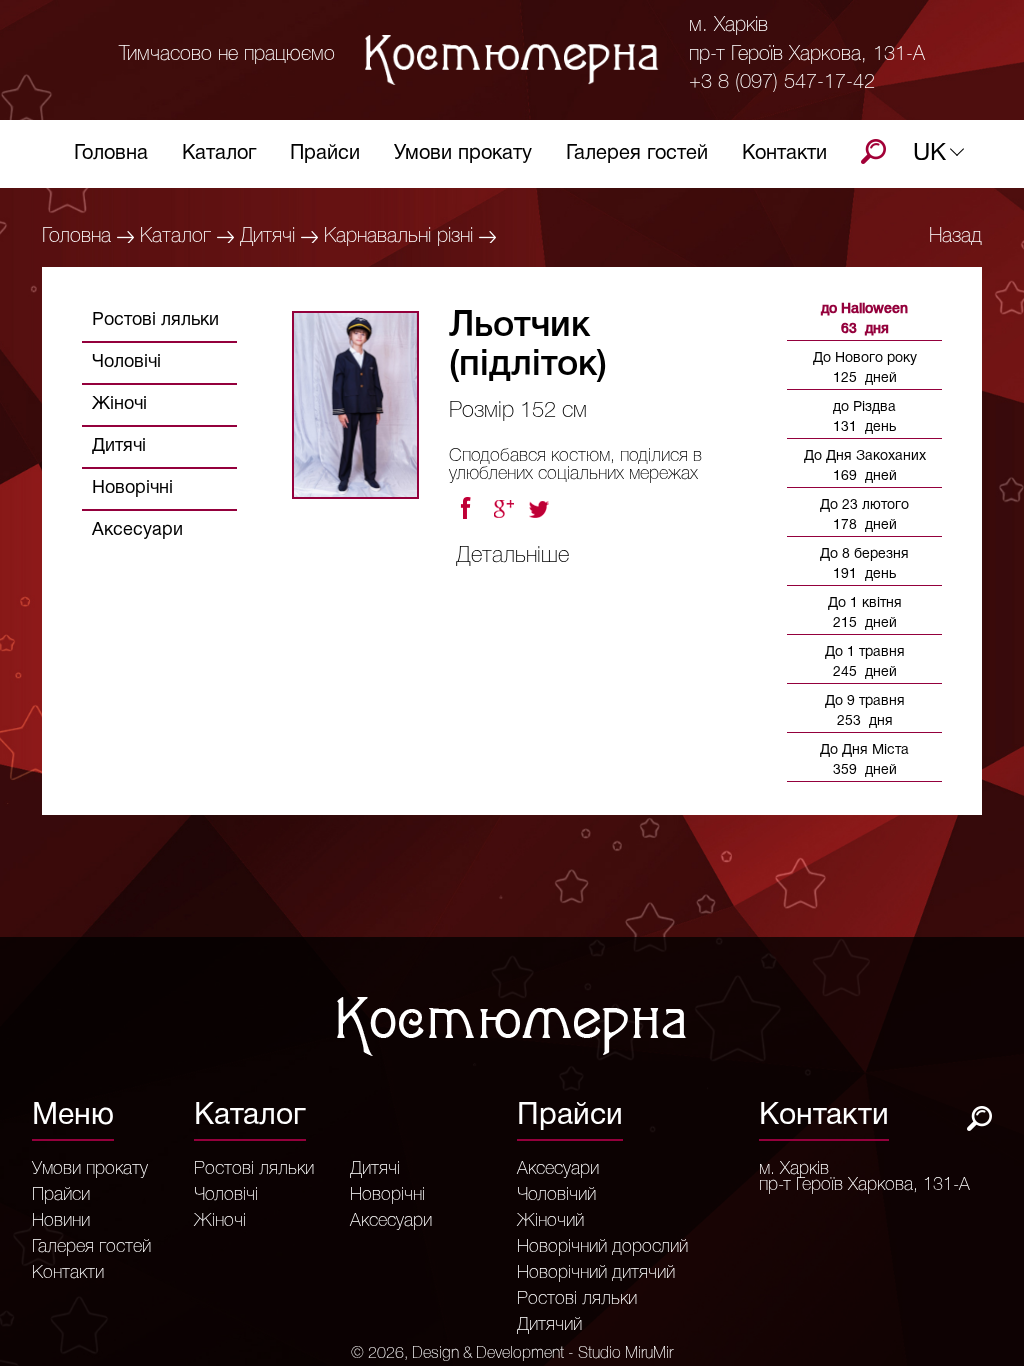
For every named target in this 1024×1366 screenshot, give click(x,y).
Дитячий (549, 1325)
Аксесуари (137, 530)
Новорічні (132, 488)
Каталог (219, 154)
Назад (955, 237)
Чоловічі (126, 362)
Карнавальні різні (398, 237)
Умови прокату (463, 154)
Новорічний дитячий (596, 1273)
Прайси (325, 154)
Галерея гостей (637, 154)
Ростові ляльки (155, 320)
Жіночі (119, 404)
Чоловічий (556, 1195)
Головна (111, 154)
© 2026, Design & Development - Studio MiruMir (512, 1354)
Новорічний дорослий (602, 1247)
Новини (61, 1221)
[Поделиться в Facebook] (465, 509)
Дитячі (267, 237)
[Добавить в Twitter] (541, 509)
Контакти (784, 154)
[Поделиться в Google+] (503, 509)
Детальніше (512, 556)
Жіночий (550, 1221)
